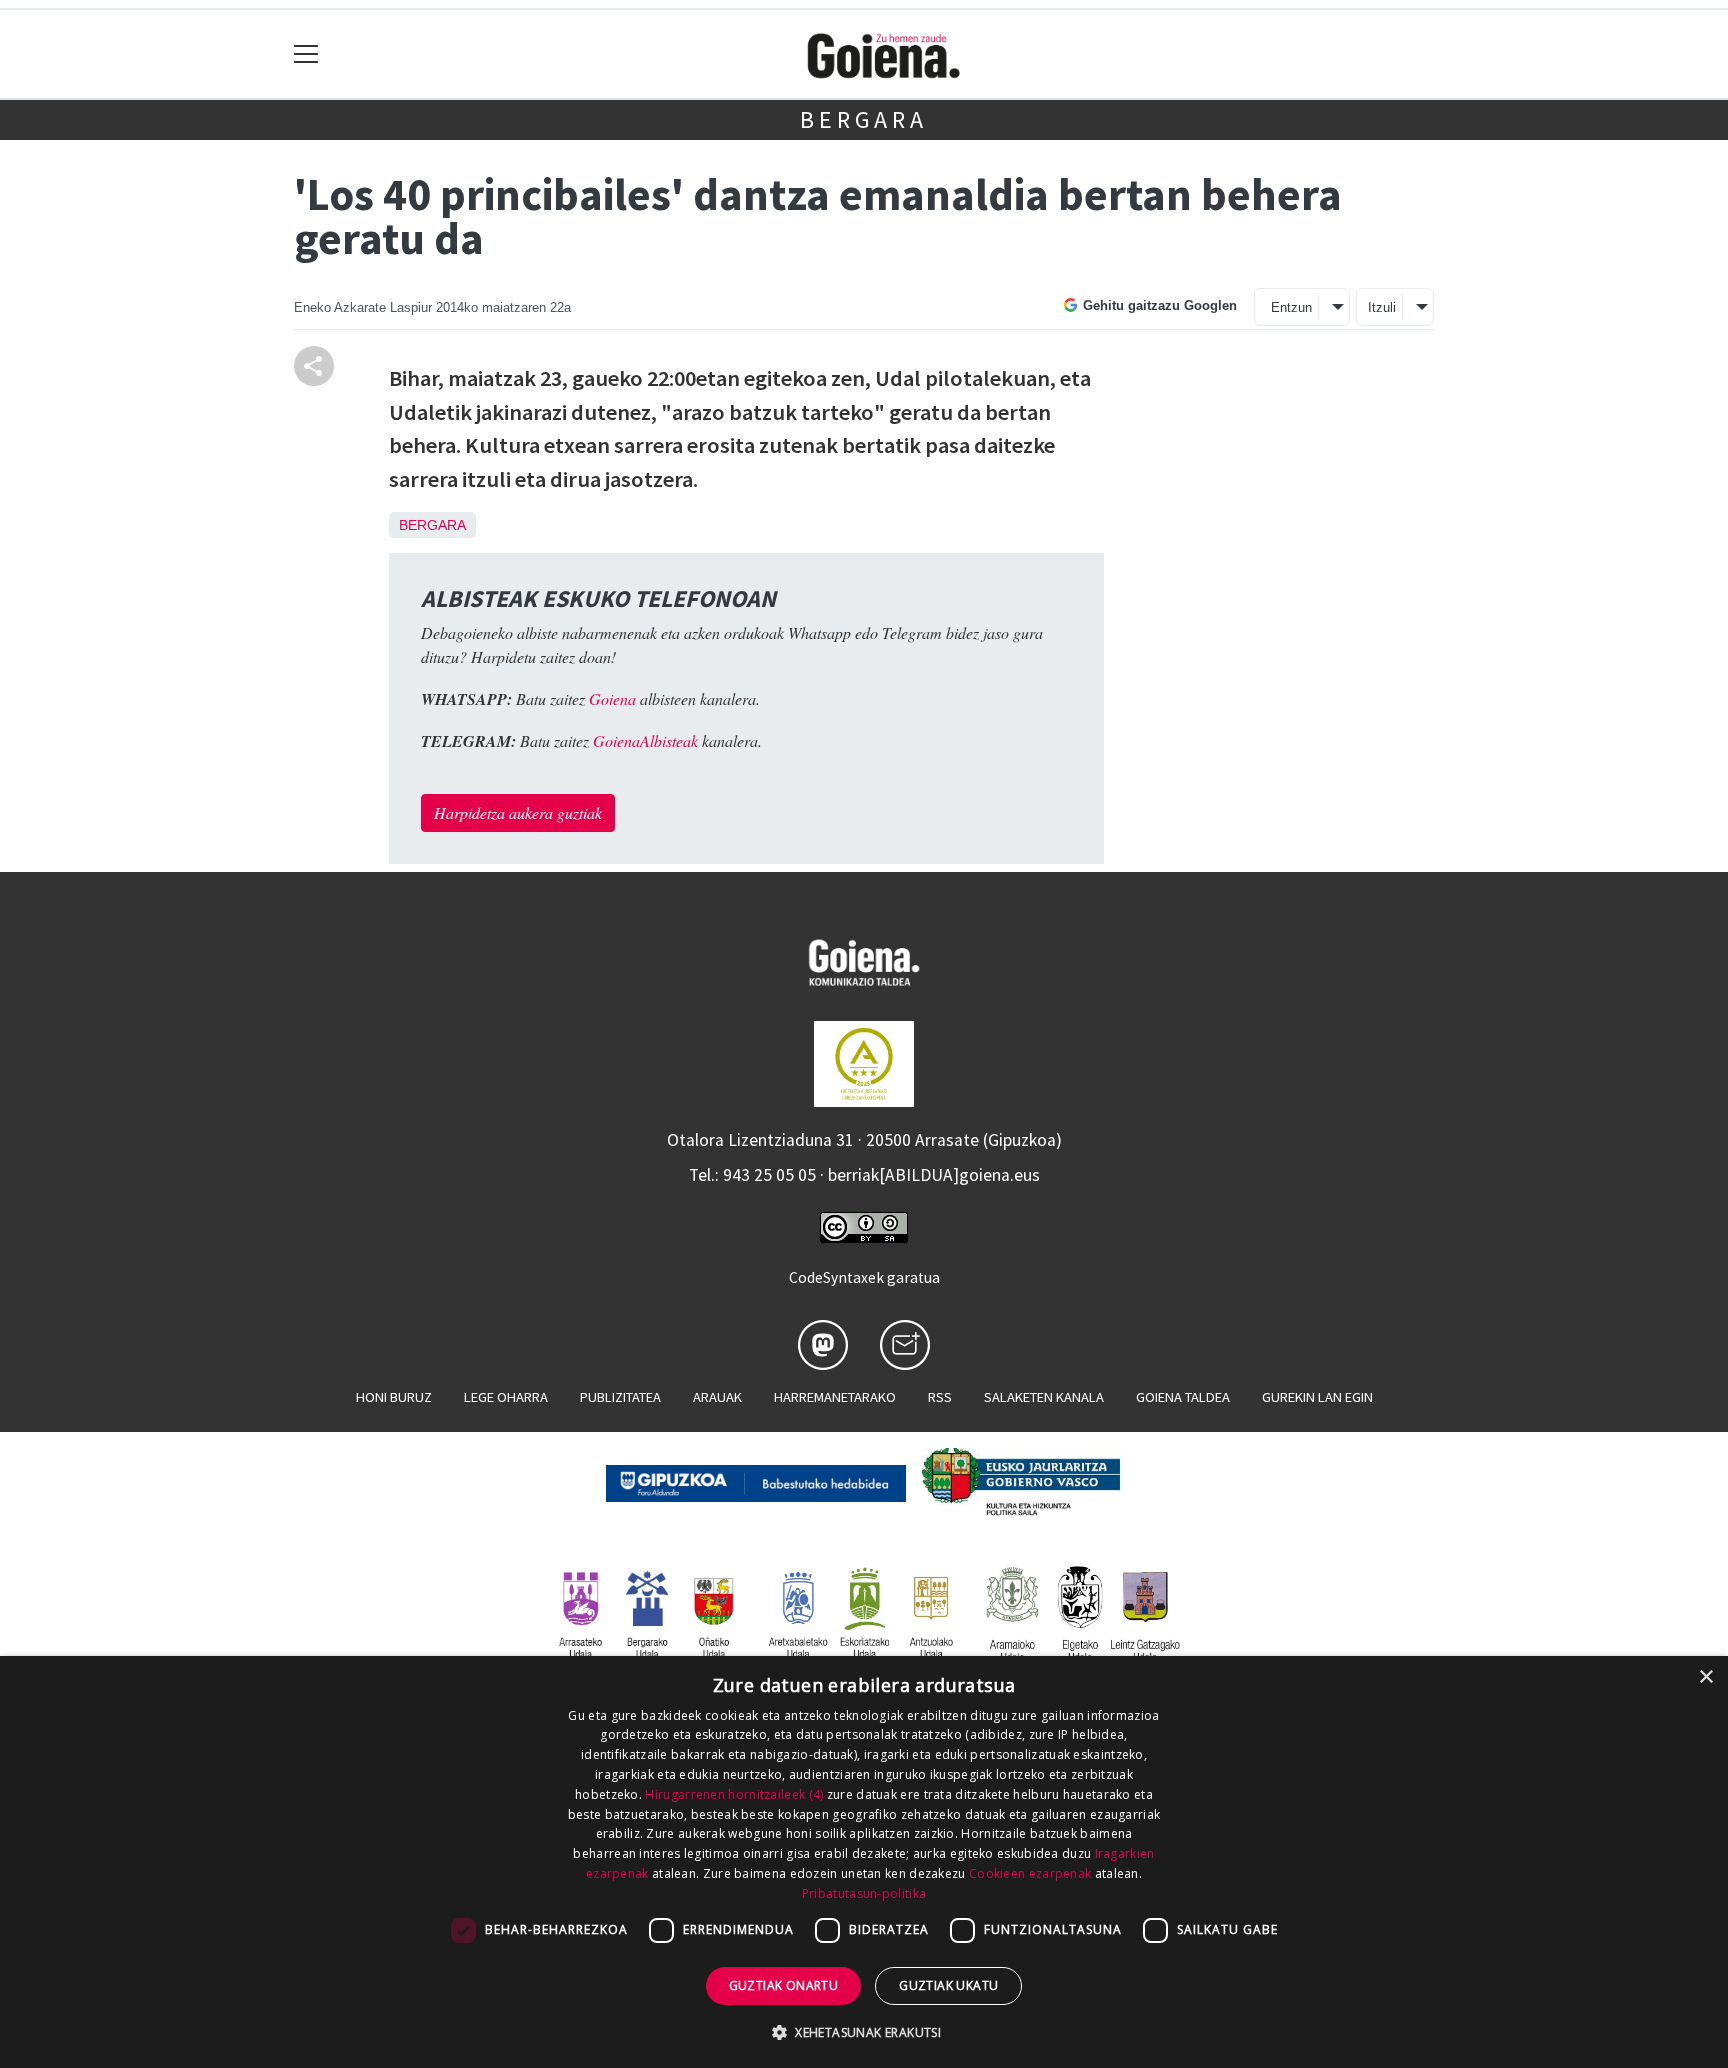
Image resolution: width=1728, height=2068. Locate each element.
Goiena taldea (1183, 1397)
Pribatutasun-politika (864, 1893)
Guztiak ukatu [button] (948, 1985)
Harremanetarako (835, 1397)
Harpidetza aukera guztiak (518, 812)
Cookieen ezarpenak (1030, 1873)
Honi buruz (394, 1397)
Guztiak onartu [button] (784, 1985)
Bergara (864, 119)
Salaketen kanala (1044, 1397)
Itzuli (1382, 307)
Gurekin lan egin (1317, 1397)
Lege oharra (506, 1397)
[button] (864, 2032)
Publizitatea (620, 1397)
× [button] (1705, 1677)
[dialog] (864, 1862)
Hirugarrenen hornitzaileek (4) (734, 1794)
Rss (940, 1397)
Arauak (717, 1397)
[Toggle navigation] (306, 54)
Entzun (1291, 307)
